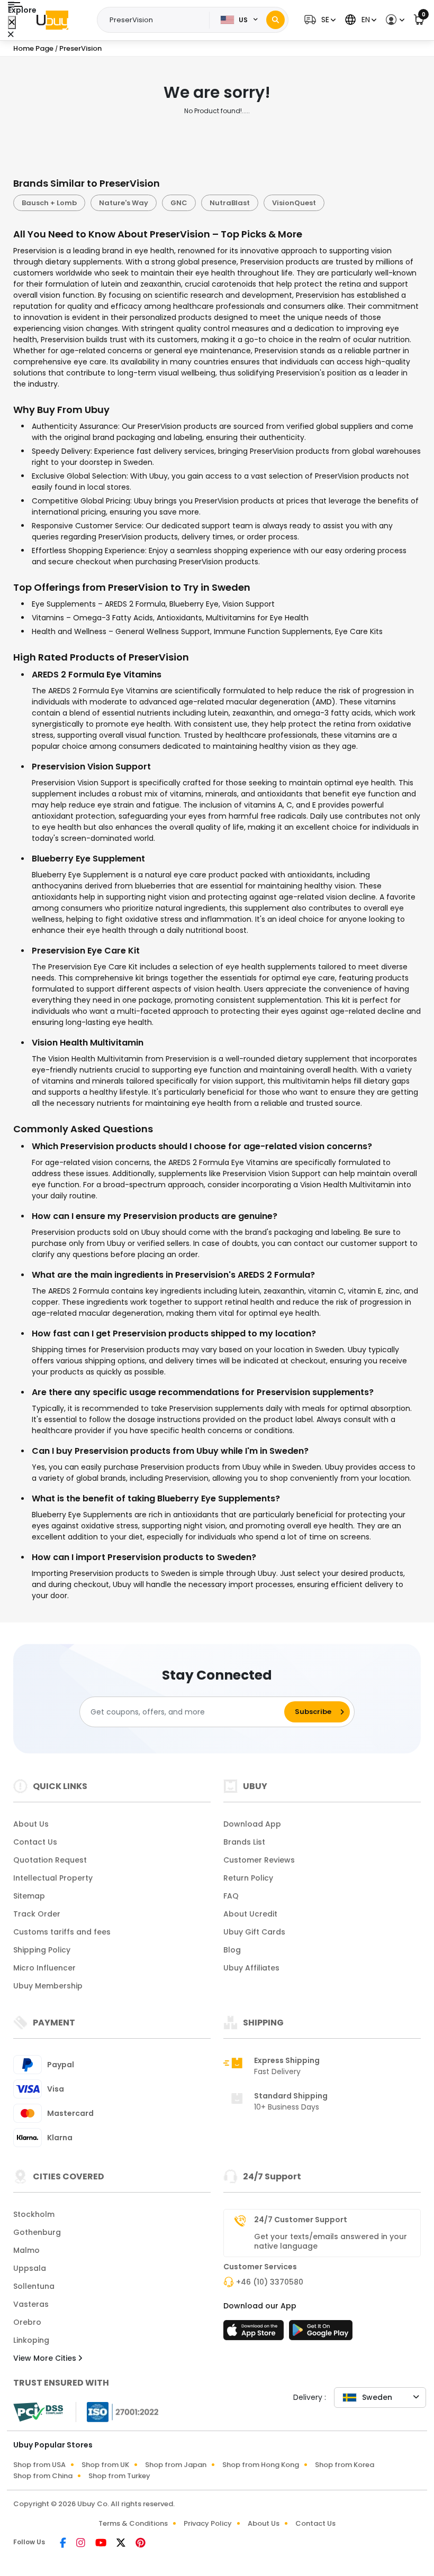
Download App (252, 1824)
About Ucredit (250, 1914)
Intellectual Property (53, 1878)
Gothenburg (37, 2232)
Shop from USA (39, 2465)
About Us (31, 1824)
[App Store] (255, 2333)
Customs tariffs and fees (62, 1932)
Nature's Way (124, 203)
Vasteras (31, 2304)
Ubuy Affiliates (251, 1968)
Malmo (26, 2250)
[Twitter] (122, 2544)
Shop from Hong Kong (261, 2465)
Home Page (33, 48)
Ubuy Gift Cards (254, 1932)
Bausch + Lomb (49, 203)
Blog (232, 1950)
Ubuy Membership (48, 1986)
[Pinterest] (141, 2544)
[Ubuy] (52, 20)
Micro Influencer (44, 1968)
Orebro (27, 2322)
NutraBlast (230, 203)
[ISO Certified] (117, 2412)
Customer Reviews (259, 1860)
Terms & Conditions (133, 2523)
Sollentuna (34, 2286)
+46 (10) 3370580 (270, 2282)
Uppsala (30, 2268)
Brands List (244, 1842)
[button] (319, 20)
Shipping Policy (42, 1950)
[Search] (275, 20)
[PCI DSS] (38, 2412)
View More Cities (46, 2358)
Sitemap (29, 1896)
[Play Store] (321, 2333)
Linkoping (31, 2340)
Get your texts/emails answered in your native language (331, 2241)
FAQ (231, 1896)
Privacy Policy (208, 2523)
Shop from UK (105, 2465)
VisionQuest (294, 203)
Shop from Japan (176, 2465)
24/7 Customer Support (301, 2220)
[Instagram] (82, 2544)
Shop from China (43, 2476)
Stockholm (34, 2214)
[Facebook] (64, 2544)
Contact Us (35, 1842)
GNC (179, 203)
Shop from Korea (345, 2465)
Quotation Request (50, 1860)
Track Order (37, 1914)
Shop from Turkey (119, 2476)
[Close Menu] (12, 22)
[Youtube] (102, 2544)
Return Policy (248, 1878)
